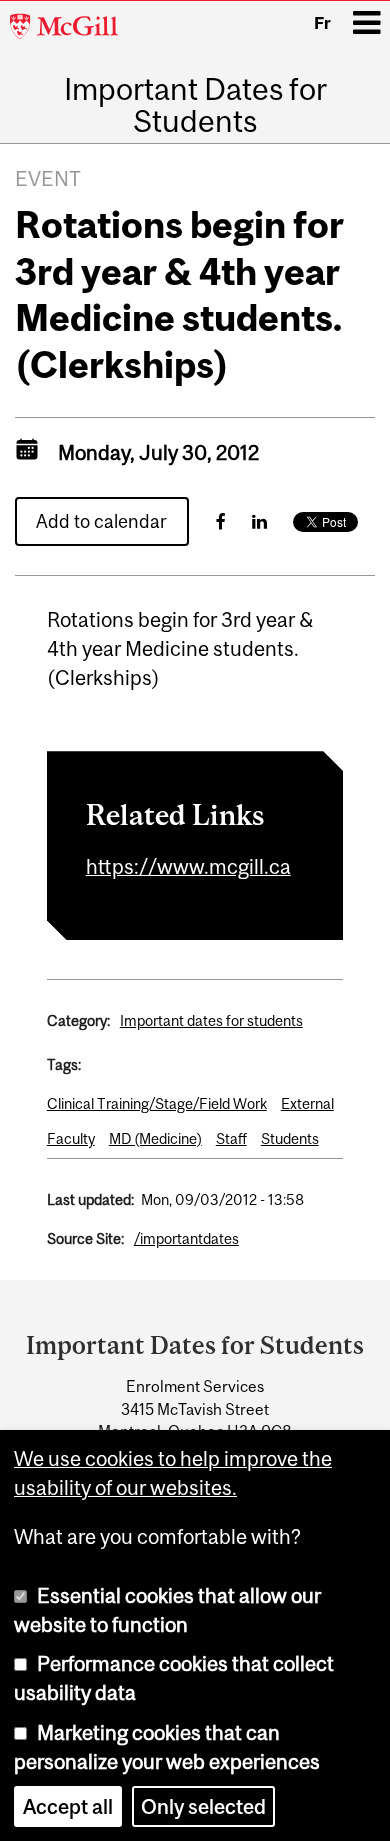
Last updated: (90, 1199)
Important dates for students (211, 1020)
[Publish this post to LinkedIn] (259, 521)
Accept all (68, 1806)
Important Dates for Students (195, 105)
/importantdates (186, 1238)
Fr (322, 23)
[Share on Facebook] (221, 521)
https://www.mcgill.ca (188, 866)
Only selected (203, 1806)
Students (290, 1138)
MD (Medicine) (155, 1138)
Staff (231, 1138)
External (307, 1103)
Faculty (71, 1138)
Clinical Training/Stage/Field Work (157, 1103)
